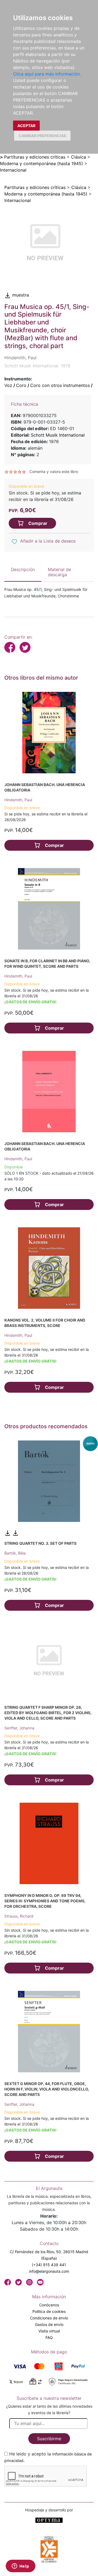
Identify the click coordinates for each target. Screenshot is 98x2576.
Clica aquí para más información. (47, 74)
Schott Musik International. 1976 (37, 366)
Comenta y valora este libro (54, 472)
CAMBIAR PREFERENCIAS (42, 136)
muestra (20, 295)
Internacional (13, 170)
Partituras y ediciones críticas (35, 157)
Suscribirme (49, 2439)
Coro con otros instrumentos (60, 385)
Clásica (79, 157)
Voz (8, 385)
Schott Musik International (58, 435)
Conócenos (49, 2305)
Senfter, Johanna (19, 1728)
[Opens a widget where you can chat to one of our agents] (20, 2566)
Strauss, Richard (19, 1916)
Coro (21, 385)
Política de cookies (49, 2311)
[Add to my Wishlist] (14, 541)
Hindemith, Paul (18, 800)
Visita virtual (49, 2331)
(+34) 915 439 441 (49, 2265)
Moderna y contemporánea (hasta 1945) (42, 163)
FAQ (49, 2337)
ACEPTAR (26, 126)
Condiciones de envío (49, 2318)
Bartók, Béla (15, 1553)
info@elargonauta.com (49, 2271)
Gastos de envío (49, 2324)
